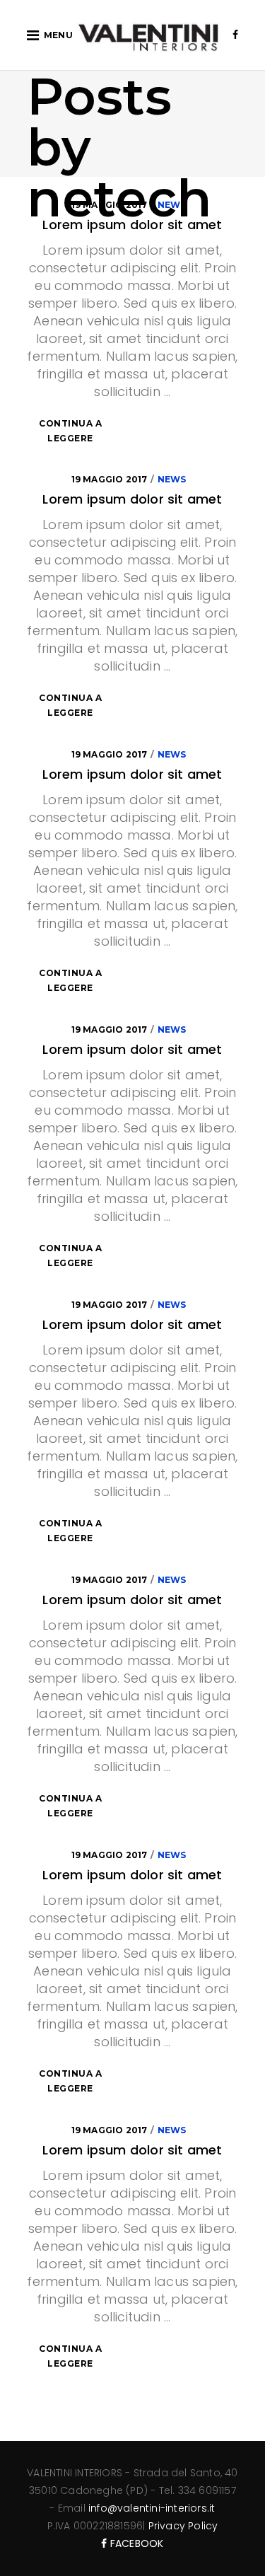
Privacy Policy (183, 2526)
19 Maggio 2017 (110, 479)
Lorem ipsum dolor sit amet (132, 499)
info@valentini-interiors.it (152, 2508)
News (172, 479)
